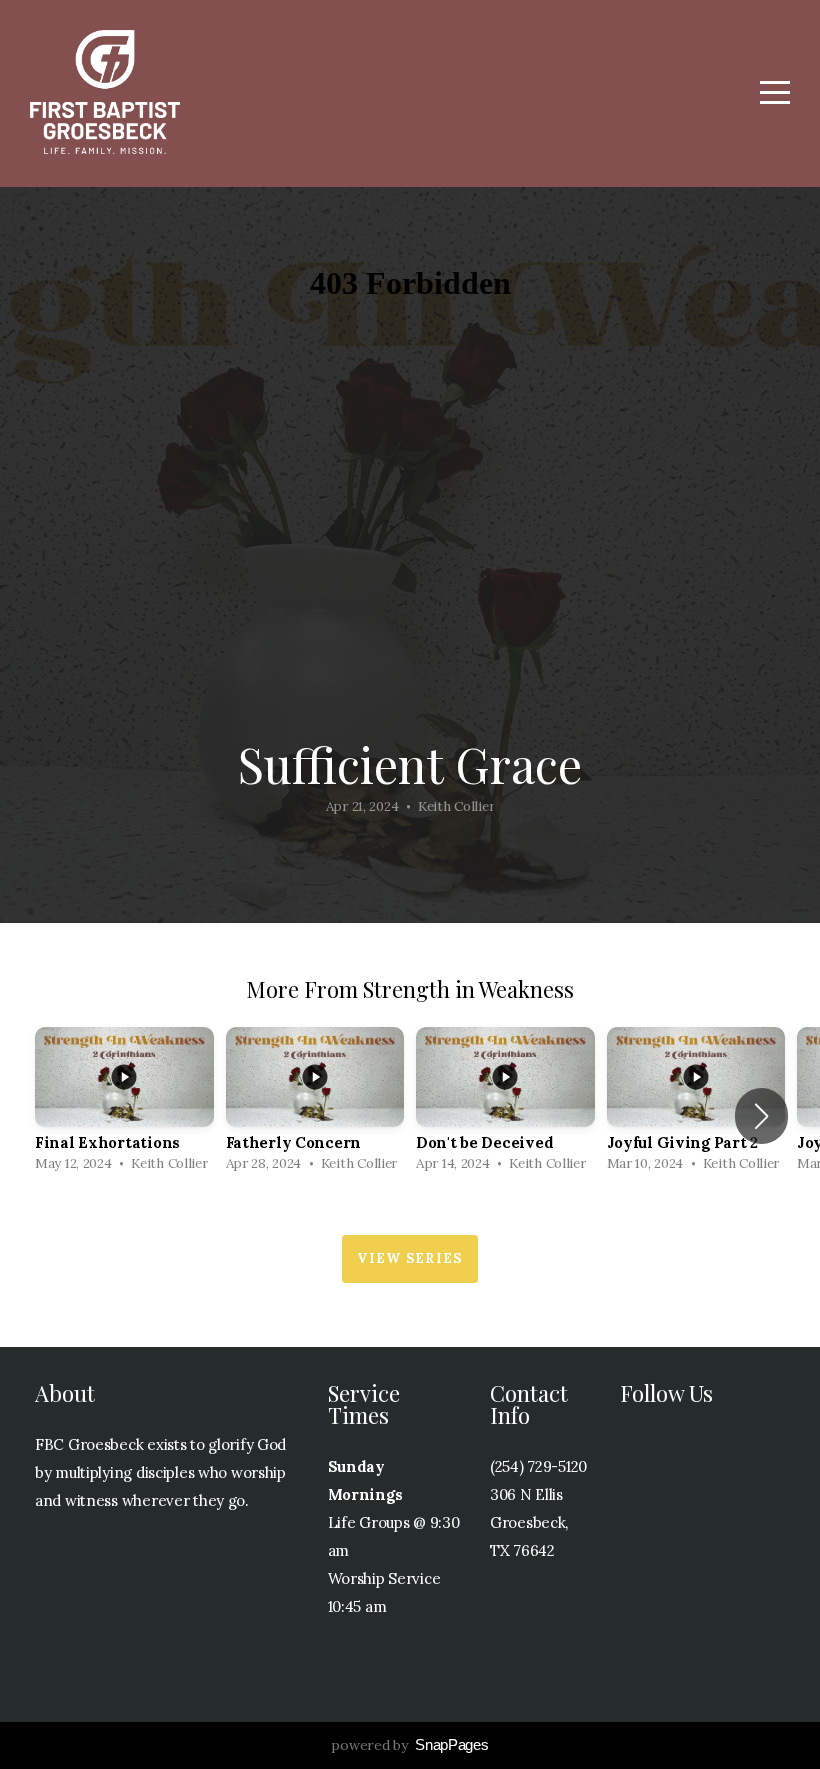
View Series (409, 1258)
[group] (124, 1105)
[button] (761, 1116)
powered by (409, 1745)
